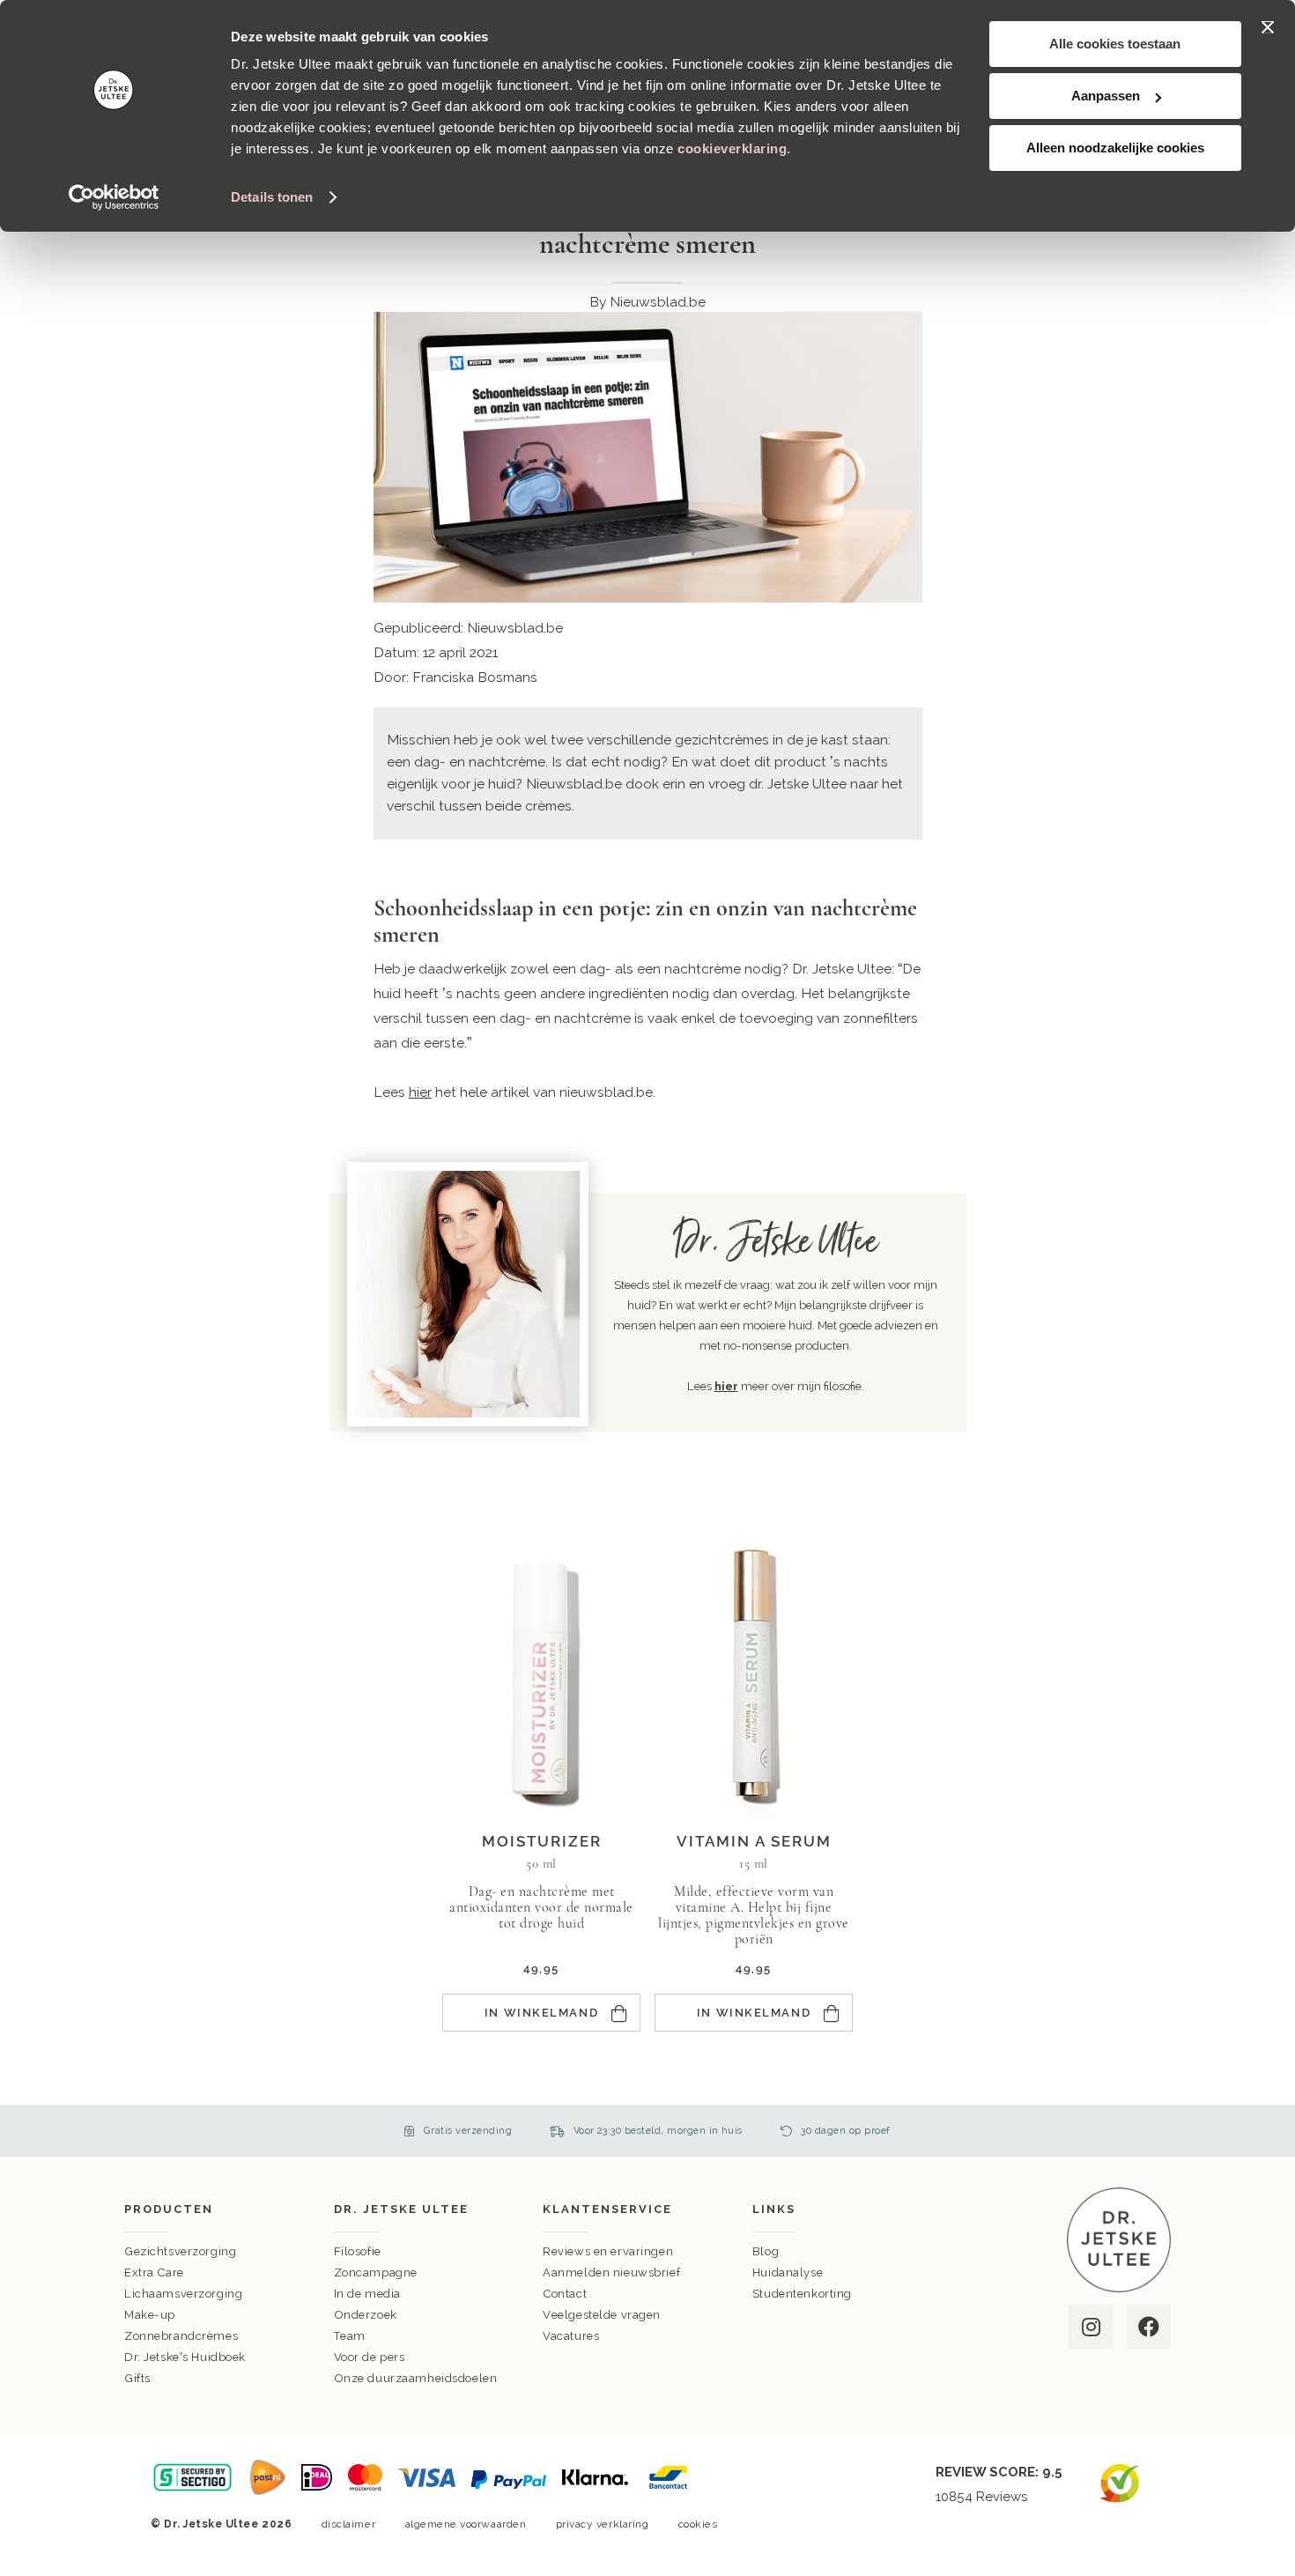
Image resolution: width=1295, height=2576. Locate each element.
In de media (367, 2294)
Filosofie (358, 2251)
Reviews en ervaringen (608, 2251)
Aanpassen (1106, 96)
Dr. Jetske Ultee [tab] (401, 2209)
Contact (565, 2294)
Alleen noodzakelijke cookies (1115, 148)
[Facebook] (1147, 2327)
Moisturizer (542, 1841)
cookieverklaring (732, 148)
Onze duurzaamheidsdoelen (416, 2378)
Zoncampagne (376, 2273)
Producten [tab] (169, 2209)
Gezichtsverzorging (180, 2251)
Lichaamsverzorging (183, 2294)
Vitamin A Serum (754, 1841)
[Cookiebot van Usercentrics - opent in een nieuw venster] (114, 197)
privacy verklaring (603, 2524)
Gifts (137, 2378)
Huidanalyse (788, 2273)
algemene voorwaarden (466, 2524)
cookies (698, 2524)
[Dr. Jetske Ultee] (1119, 2288)
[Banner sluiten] (1268, 27)
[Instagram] (1089, 2327)
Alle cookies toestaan (1115, 44)
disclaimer (348, 2524)
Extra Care (154, 2273)
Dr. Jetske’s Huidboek (185, 2357)
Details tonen (272, 197)
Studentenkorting (802, 2294)
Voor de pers (370, 2357)
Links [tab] (774, 2209)
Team (350, 2336)
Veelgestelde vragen (602, 2315)
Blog (766, 2251)
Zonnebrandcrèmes (181, 2336)
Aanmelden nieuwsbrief (611, 2273)
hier (420, 1092)
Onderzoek (366, 2315)
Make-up (150, 2315)
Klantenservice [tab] (607, 2209)
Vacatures (571, 2336)
